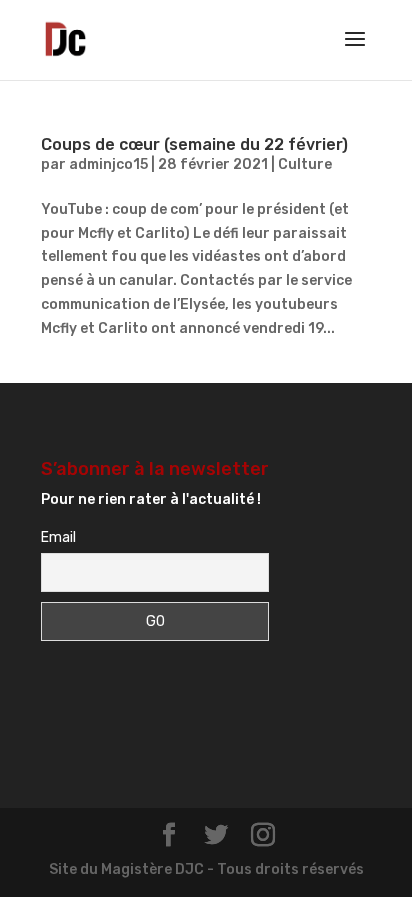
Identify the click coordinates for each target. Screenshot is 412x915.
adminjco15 (108, 164)
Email (58, 537)
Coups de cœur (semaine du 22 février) (194, 144)
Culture (305, 164)
